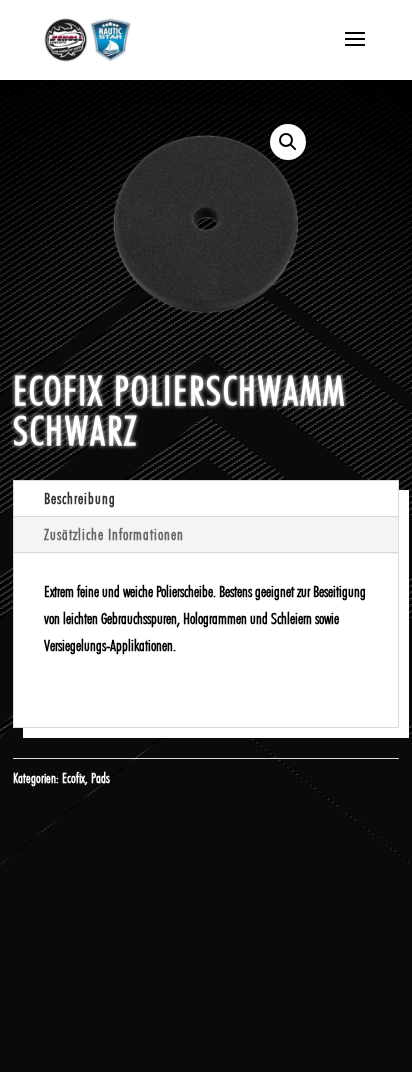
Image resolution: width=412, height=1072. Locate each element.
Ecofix (73, 778)
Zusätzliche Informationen (114, 534)
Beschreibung (80, 498)
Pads (100, 778)
